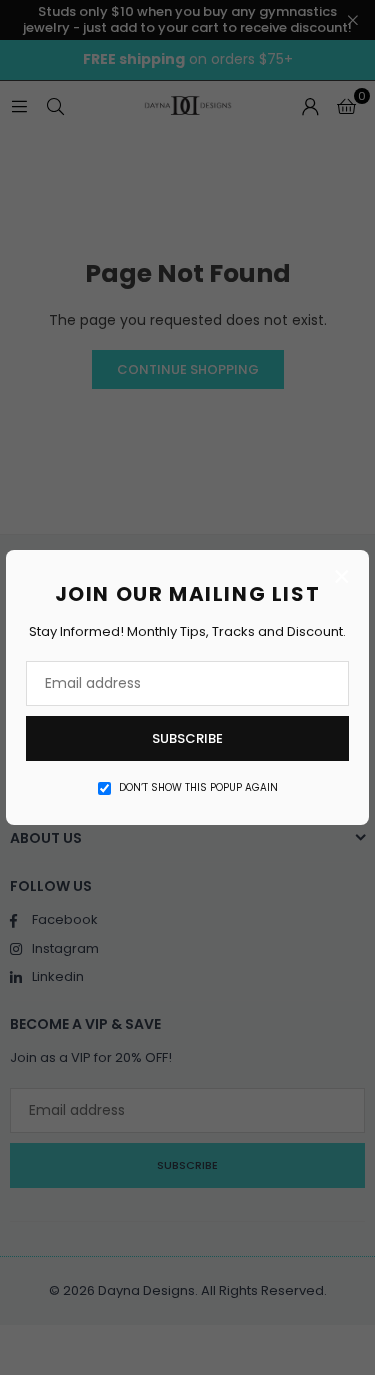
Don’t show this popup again (198, 788)
